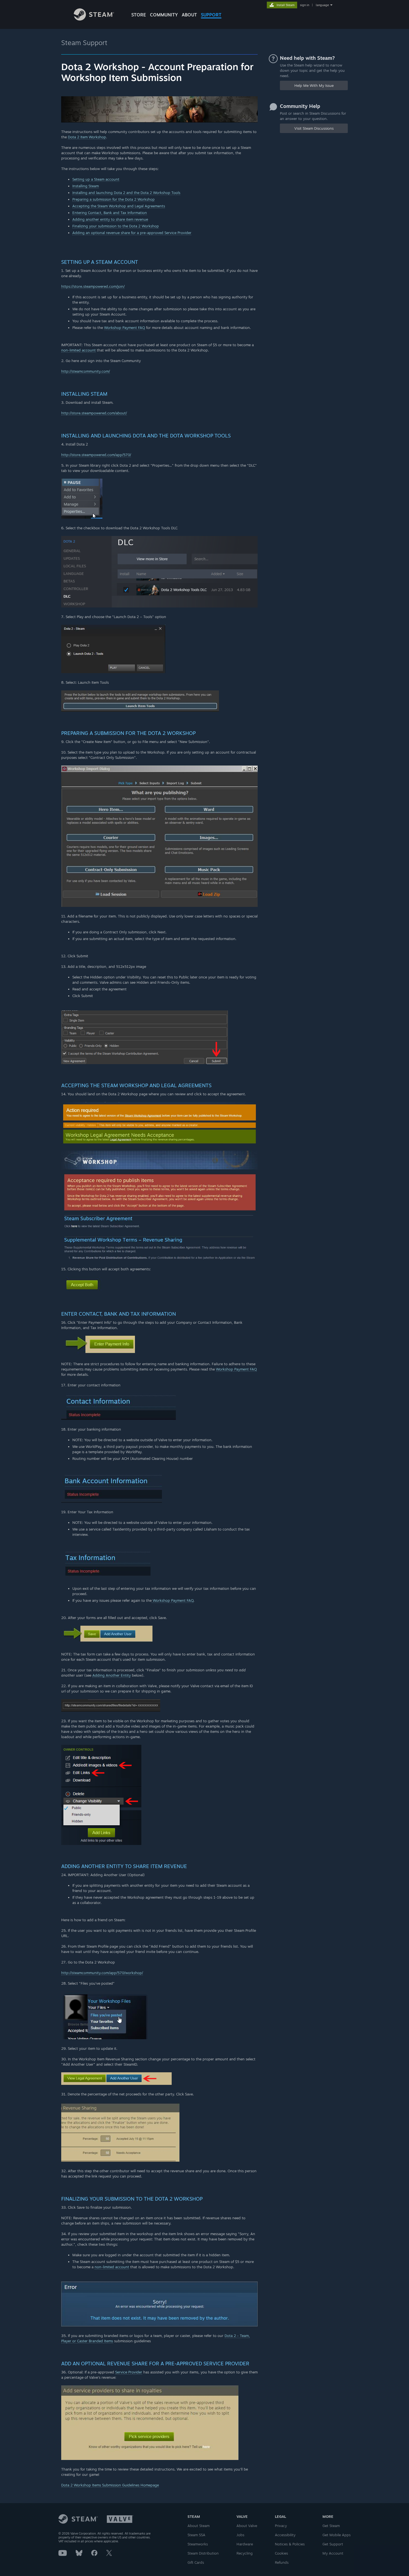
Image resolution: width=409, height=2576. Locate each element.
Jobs (240, 2535)
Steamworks (198, 2544)
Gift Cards (196, 2562)
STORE (139, 15)
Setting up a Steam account (96, 179)
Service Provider (129, 2372)
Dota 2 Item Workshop (87, 137)
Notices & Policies (290, 2544)
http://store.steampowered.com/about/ (94, 413)
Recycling (245, 2553)
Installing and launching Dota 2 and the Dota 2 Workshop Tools (126, 193)
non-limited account (78, 350)
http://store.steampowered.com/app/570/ (96, 455)
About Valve (247, 2526)
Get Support (333, 2544)
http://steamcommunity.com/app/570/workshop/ (102, 1973)
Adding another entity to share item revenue (110, 219)
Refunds (282, 2562)
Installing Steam (86, 186)
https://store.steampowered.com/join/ (93, 286)
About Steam (199, 2526)
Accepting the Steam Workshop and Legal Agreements (119, 206)
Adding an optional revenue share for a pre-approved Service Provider (132, 233)
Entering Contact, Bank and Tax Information (110, 213)
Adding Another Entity (112, 1675)
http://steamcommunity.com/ (86, 371)
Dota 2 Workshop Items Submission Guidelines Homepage (110, 2485)
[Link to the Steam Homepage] (94, 19)
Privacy (281, 2526)
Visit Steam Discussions (314, 128)
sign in (305, 5)
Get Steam (331, 2526)
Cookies (281, 2553)
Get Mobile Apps (337, 2535)
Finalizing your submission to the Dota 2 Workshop (116, 226)
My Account (333, 2553)
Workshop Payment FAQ (125, 328)
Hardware (245, 2544)
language (322, 5)
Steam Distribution (203, 2553)
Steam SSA (196, 2535)
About (189, 15)
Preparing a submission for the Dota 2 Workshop (114, 199)
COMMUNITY (164, 15)
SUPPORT (211, 15)
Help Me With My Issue (314, 85)
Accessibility (285, 2535)
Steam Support (84, 43)
